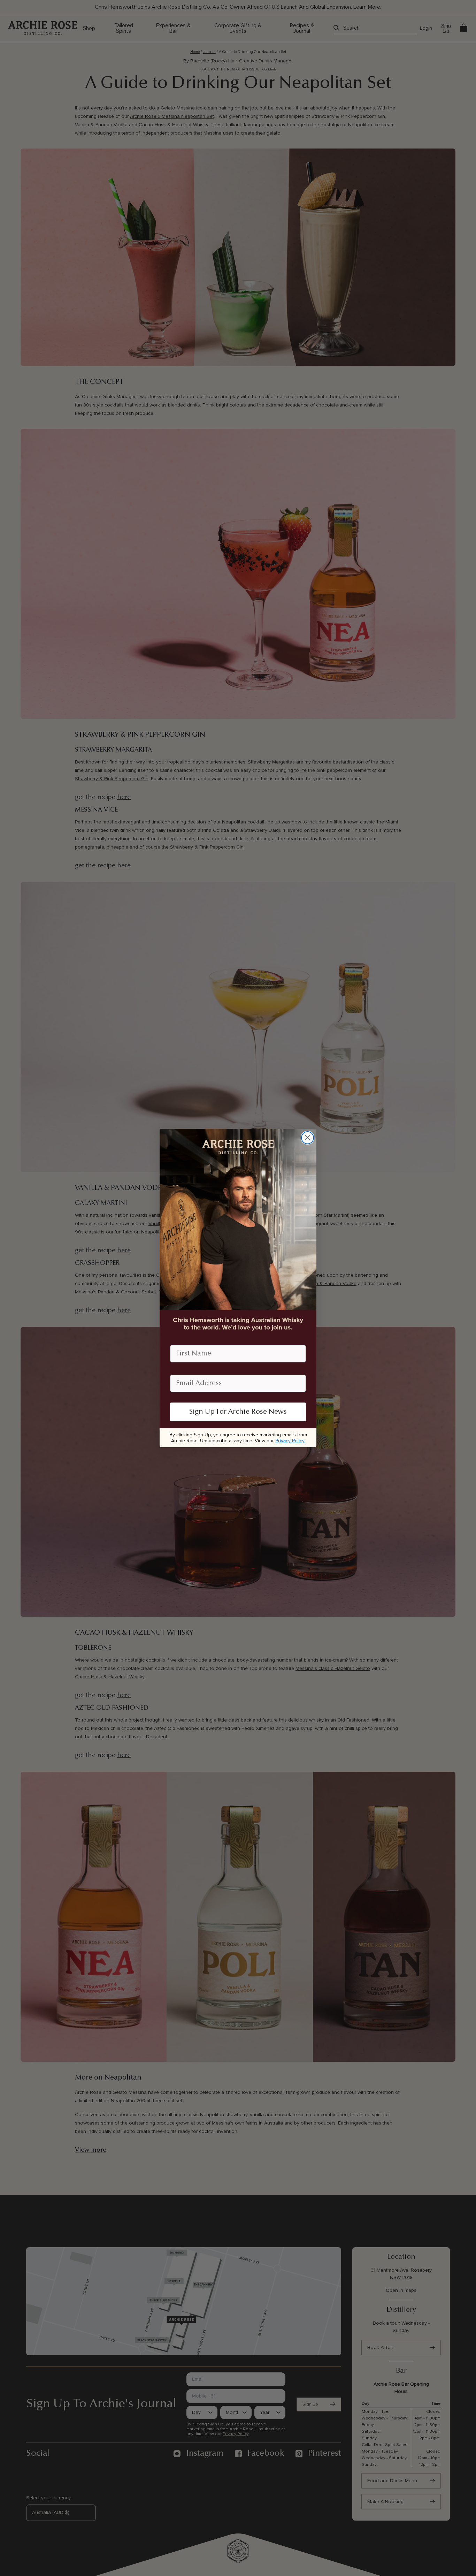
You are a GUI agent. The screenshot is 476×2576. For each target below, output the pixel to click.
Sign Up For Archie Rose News (238, 1412)
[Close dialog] (308, 1138)
